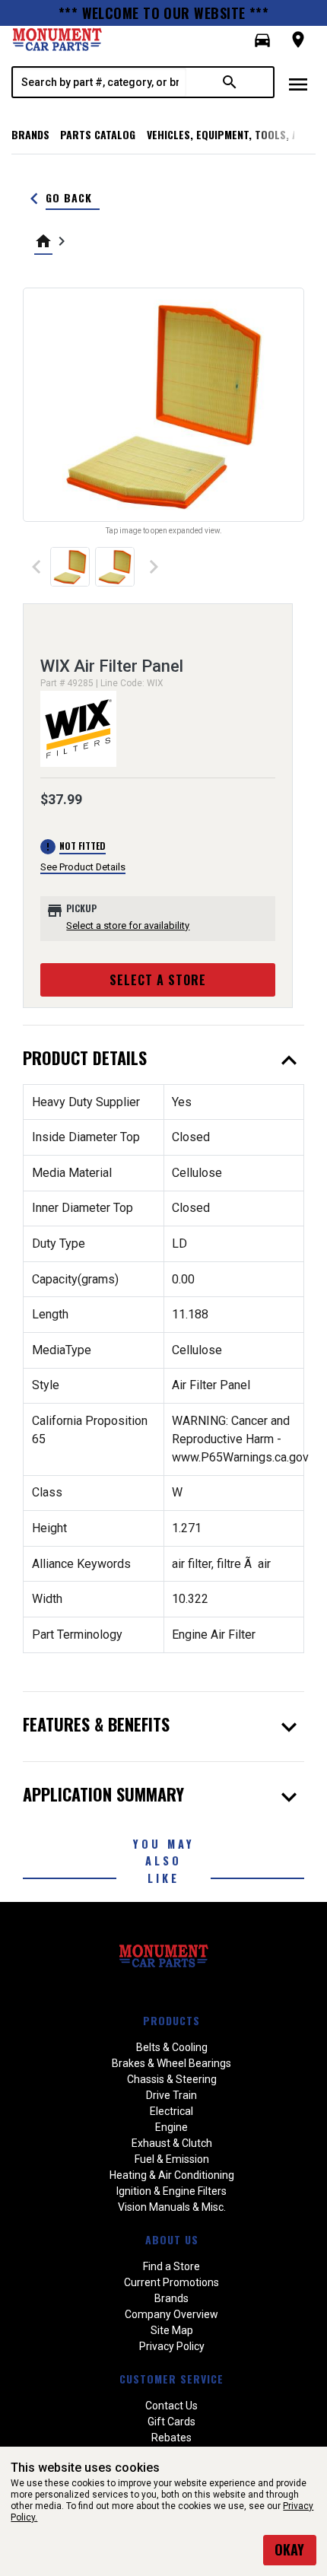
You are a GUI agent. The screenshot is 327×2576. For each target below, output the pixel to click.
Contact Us (171, 2406)
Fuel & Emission (172, 2159)
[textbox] (100, 82)
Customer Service (171, 2379)
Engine (171, 2127)
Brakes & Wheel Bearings (171, 2063)
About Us (172, 2239)
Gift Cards (171, 2422)
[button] (262, 40)
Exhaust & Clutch (172, 2143)
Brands (30, 134)
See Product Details (83, 867)
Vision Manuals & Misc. (172, 2207)
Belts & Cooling (172, 2047)
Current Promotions (171, 2282)
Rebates (171, 2438)
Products (171, 2020)
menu (298, 84)
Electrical (171, 2111)
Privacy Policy (172, 2346)
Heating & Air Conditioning (172, 2175)
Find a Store (171, 2266)
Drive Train (171, 2095)
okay (289, 2549)
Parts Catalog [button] (98, 134)
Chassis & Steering (172, 2079)
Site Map (172, 2330)
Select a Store (158, 980)
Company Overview (171, 2314)
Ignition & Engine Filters (171, 2191)
